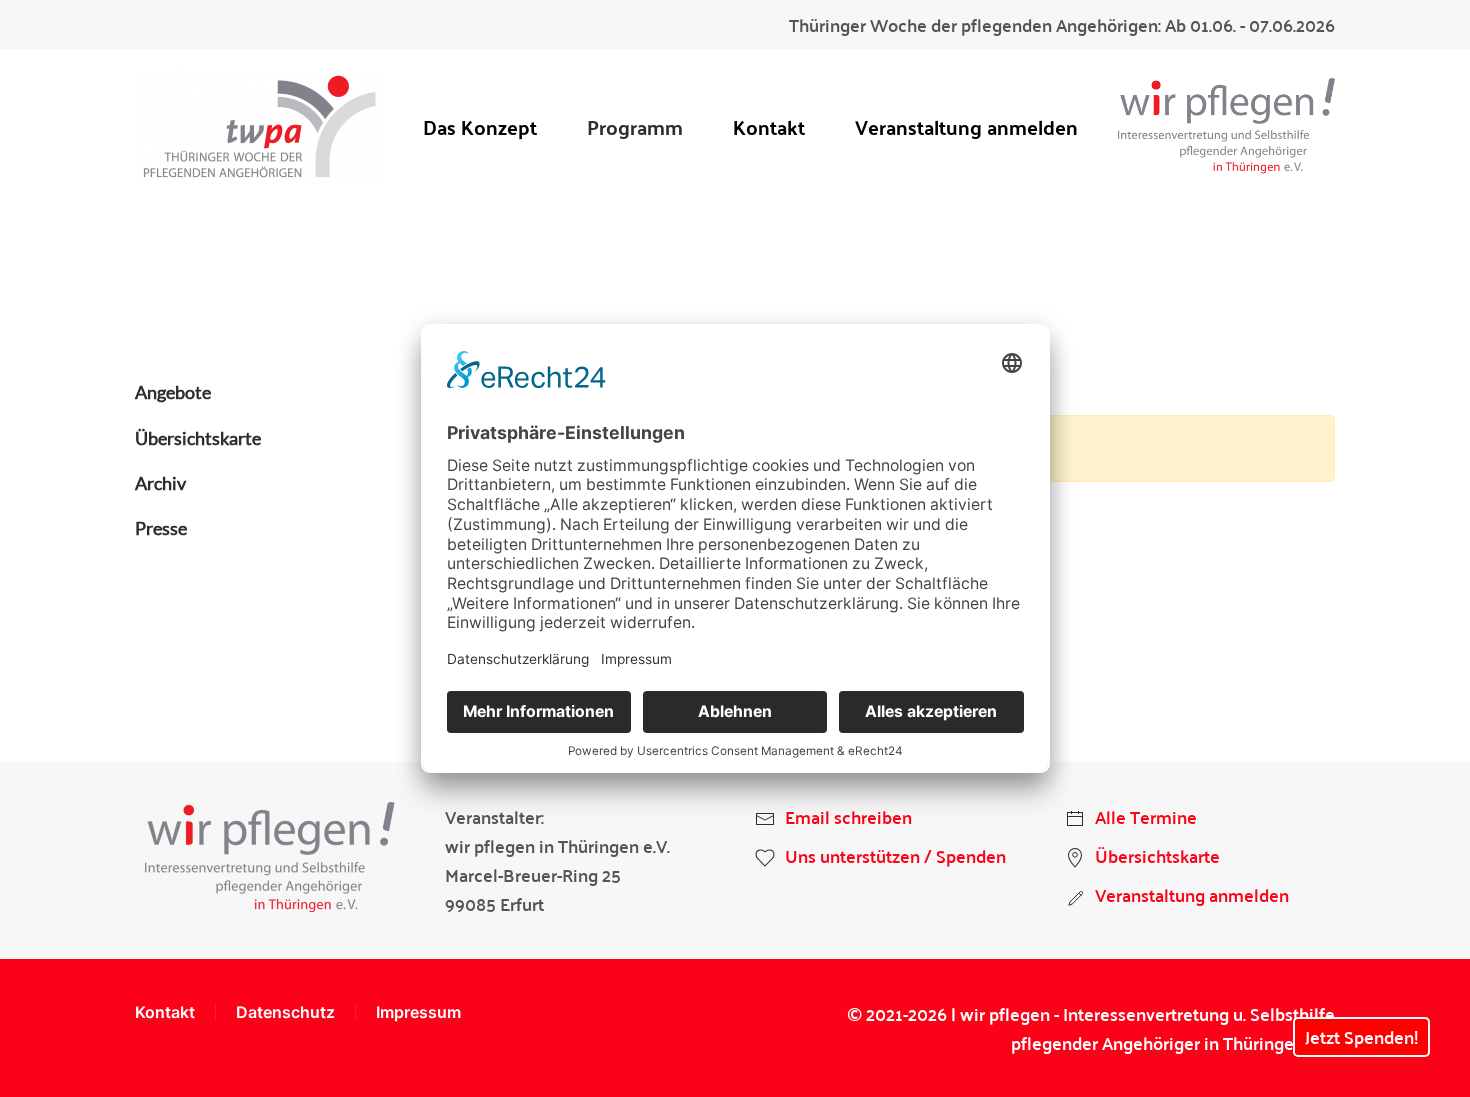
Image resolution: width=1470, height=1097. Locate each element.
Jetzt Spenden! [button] (1361, 1036)
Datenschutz (285, 1012)
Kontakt (769, 126)
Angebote (173, 392)
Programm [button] (635, 126)
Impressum (418, 1012)
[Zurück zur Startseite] (260, 126)
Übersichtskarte (198, 438)
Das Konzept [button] (480, 126)
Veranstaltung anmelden (966, 126)
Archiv (160, 483)
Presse (161, 528)
